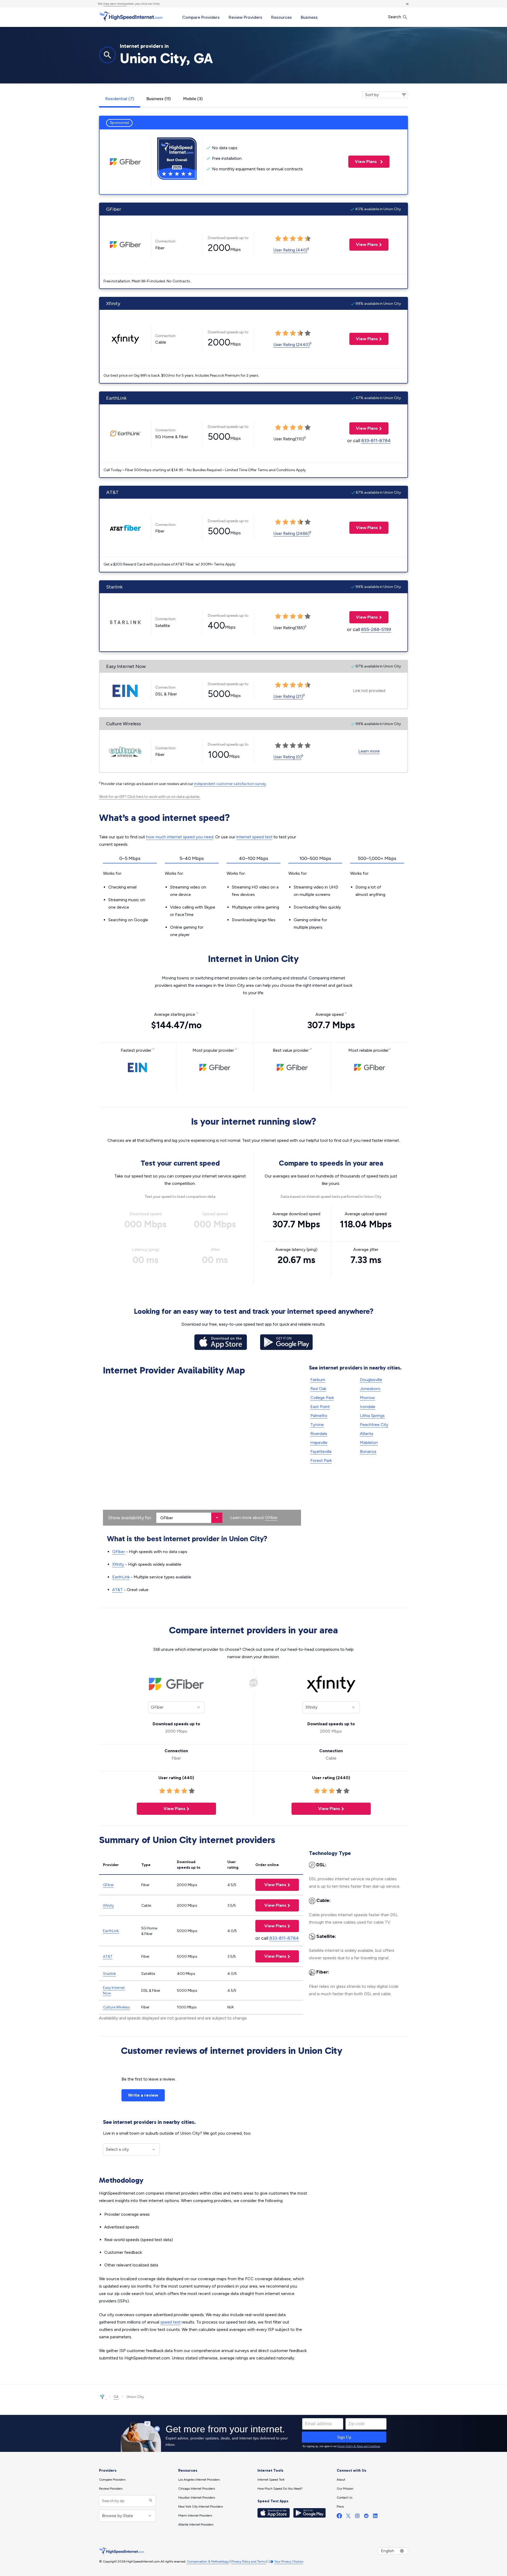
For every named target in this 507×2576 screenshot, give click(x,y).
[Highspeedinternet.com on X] (348, 2517)
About (341, 2480)
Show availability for (130, 1518)
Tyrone (317, 1425)
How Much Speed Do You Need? (280, 2489)
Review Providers (245, 17)
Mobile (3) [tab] (193, 99)
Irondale (368, 1407)
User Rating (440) (290, 250)
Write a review (143, 2095)
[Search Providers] (150, 2501)
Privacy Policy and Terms (248, 2561)
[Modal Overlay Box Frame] (253, 2433)
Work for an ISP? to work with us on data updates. (150, 797)
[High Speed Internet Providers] (131, 17)
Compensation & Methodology (208, 2561)
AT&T (118, 1590)
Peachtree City (374, 1425)
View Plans (363, 162)
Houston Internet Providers (197, 2498)
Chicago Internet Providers (197, 2489)
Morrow (367, 1398)
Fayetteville (321, 1451)
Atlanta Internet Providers (196, 2524)
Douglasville (371, 1380)
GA (116, 2397)
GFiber (271, 1518)
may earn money (115, 4)
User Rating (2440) (292, 345)
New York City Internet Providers (201, 2507)
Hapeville (319, 1443)
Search (395, 17)
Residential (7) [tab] (120, 99)
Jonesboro (370, 1389)
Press (340, 2507)
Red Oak (318, 1389)
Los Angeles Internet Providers (199, 2480)
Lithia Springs (372, 1416)
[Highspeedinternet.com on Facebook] (339, 2517)
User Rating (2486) (291, 533)
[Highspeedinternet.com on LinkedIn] (375, 2517)
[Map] (202, 1452)
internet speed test (254, 837)
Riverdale (319, 1434)
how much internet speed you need (180, 837)
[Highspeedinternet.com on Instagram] (357, 2517)
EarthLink (121, 1577)
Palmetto (319, 1416)
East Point (320, 1407)
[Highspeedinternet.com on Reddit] (366, 2517)
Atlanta (367, 1434)
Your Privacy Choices (289, 2561)
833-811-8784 (376, 441)
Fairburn (318, 1380)
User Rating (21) (288, 696)
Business (309, 17)
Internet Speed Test (271, 2480)
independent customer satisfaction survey (230, 784)
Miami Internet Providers (195, 2516)
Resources (281, 17)
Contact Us (344, 2498)
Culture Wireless (116, 2007)
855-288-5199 (376, 629)
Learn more (369, 751)
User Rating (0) (287, 757)
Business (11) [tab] (159, 99)
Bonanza (368, 1451)
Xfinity (118, 1564)
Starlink (109, 1974)
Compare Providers (201, 17)
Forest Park (321, 1460)
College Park (322, 1398)
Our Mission (345, 2489)
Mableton (369, 1443)
